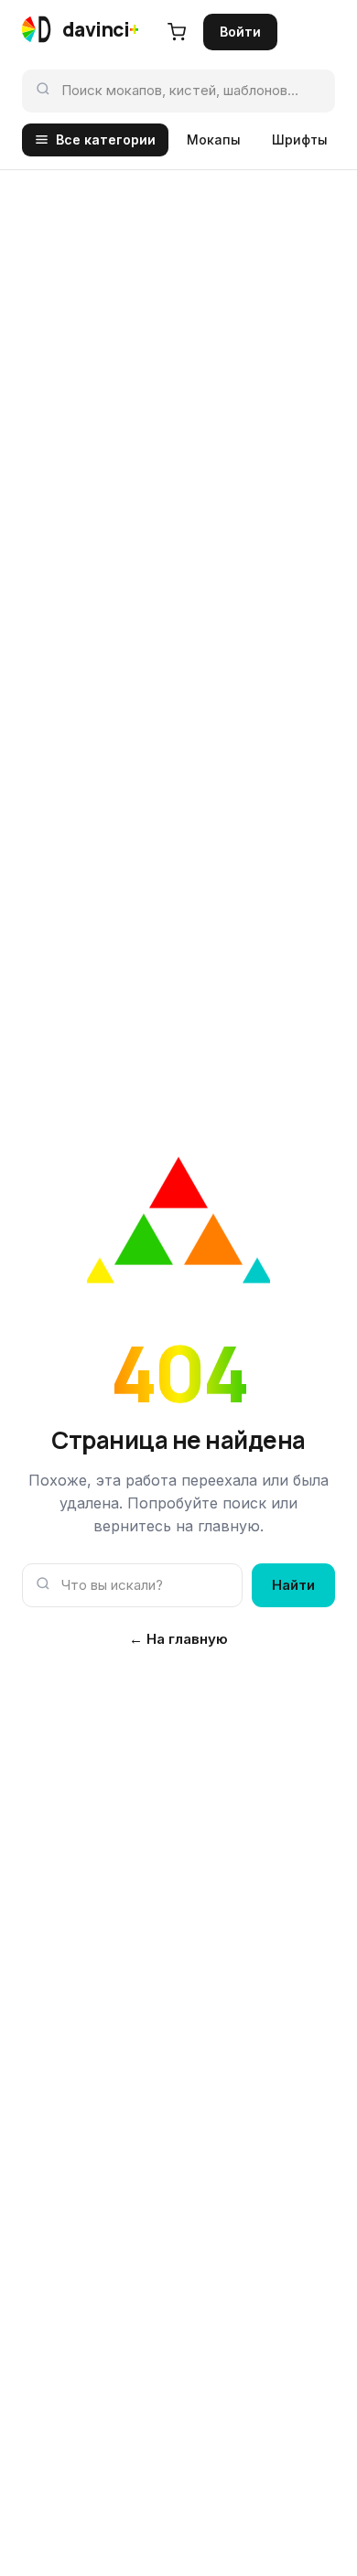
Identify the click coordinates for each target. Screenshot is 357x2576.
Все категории (106, 140)
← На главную (178, 1639)
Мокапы (214, 140)
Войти (240, 32)
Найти (293, 1585)
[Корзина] (177, 32)
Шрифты (300, 140)
